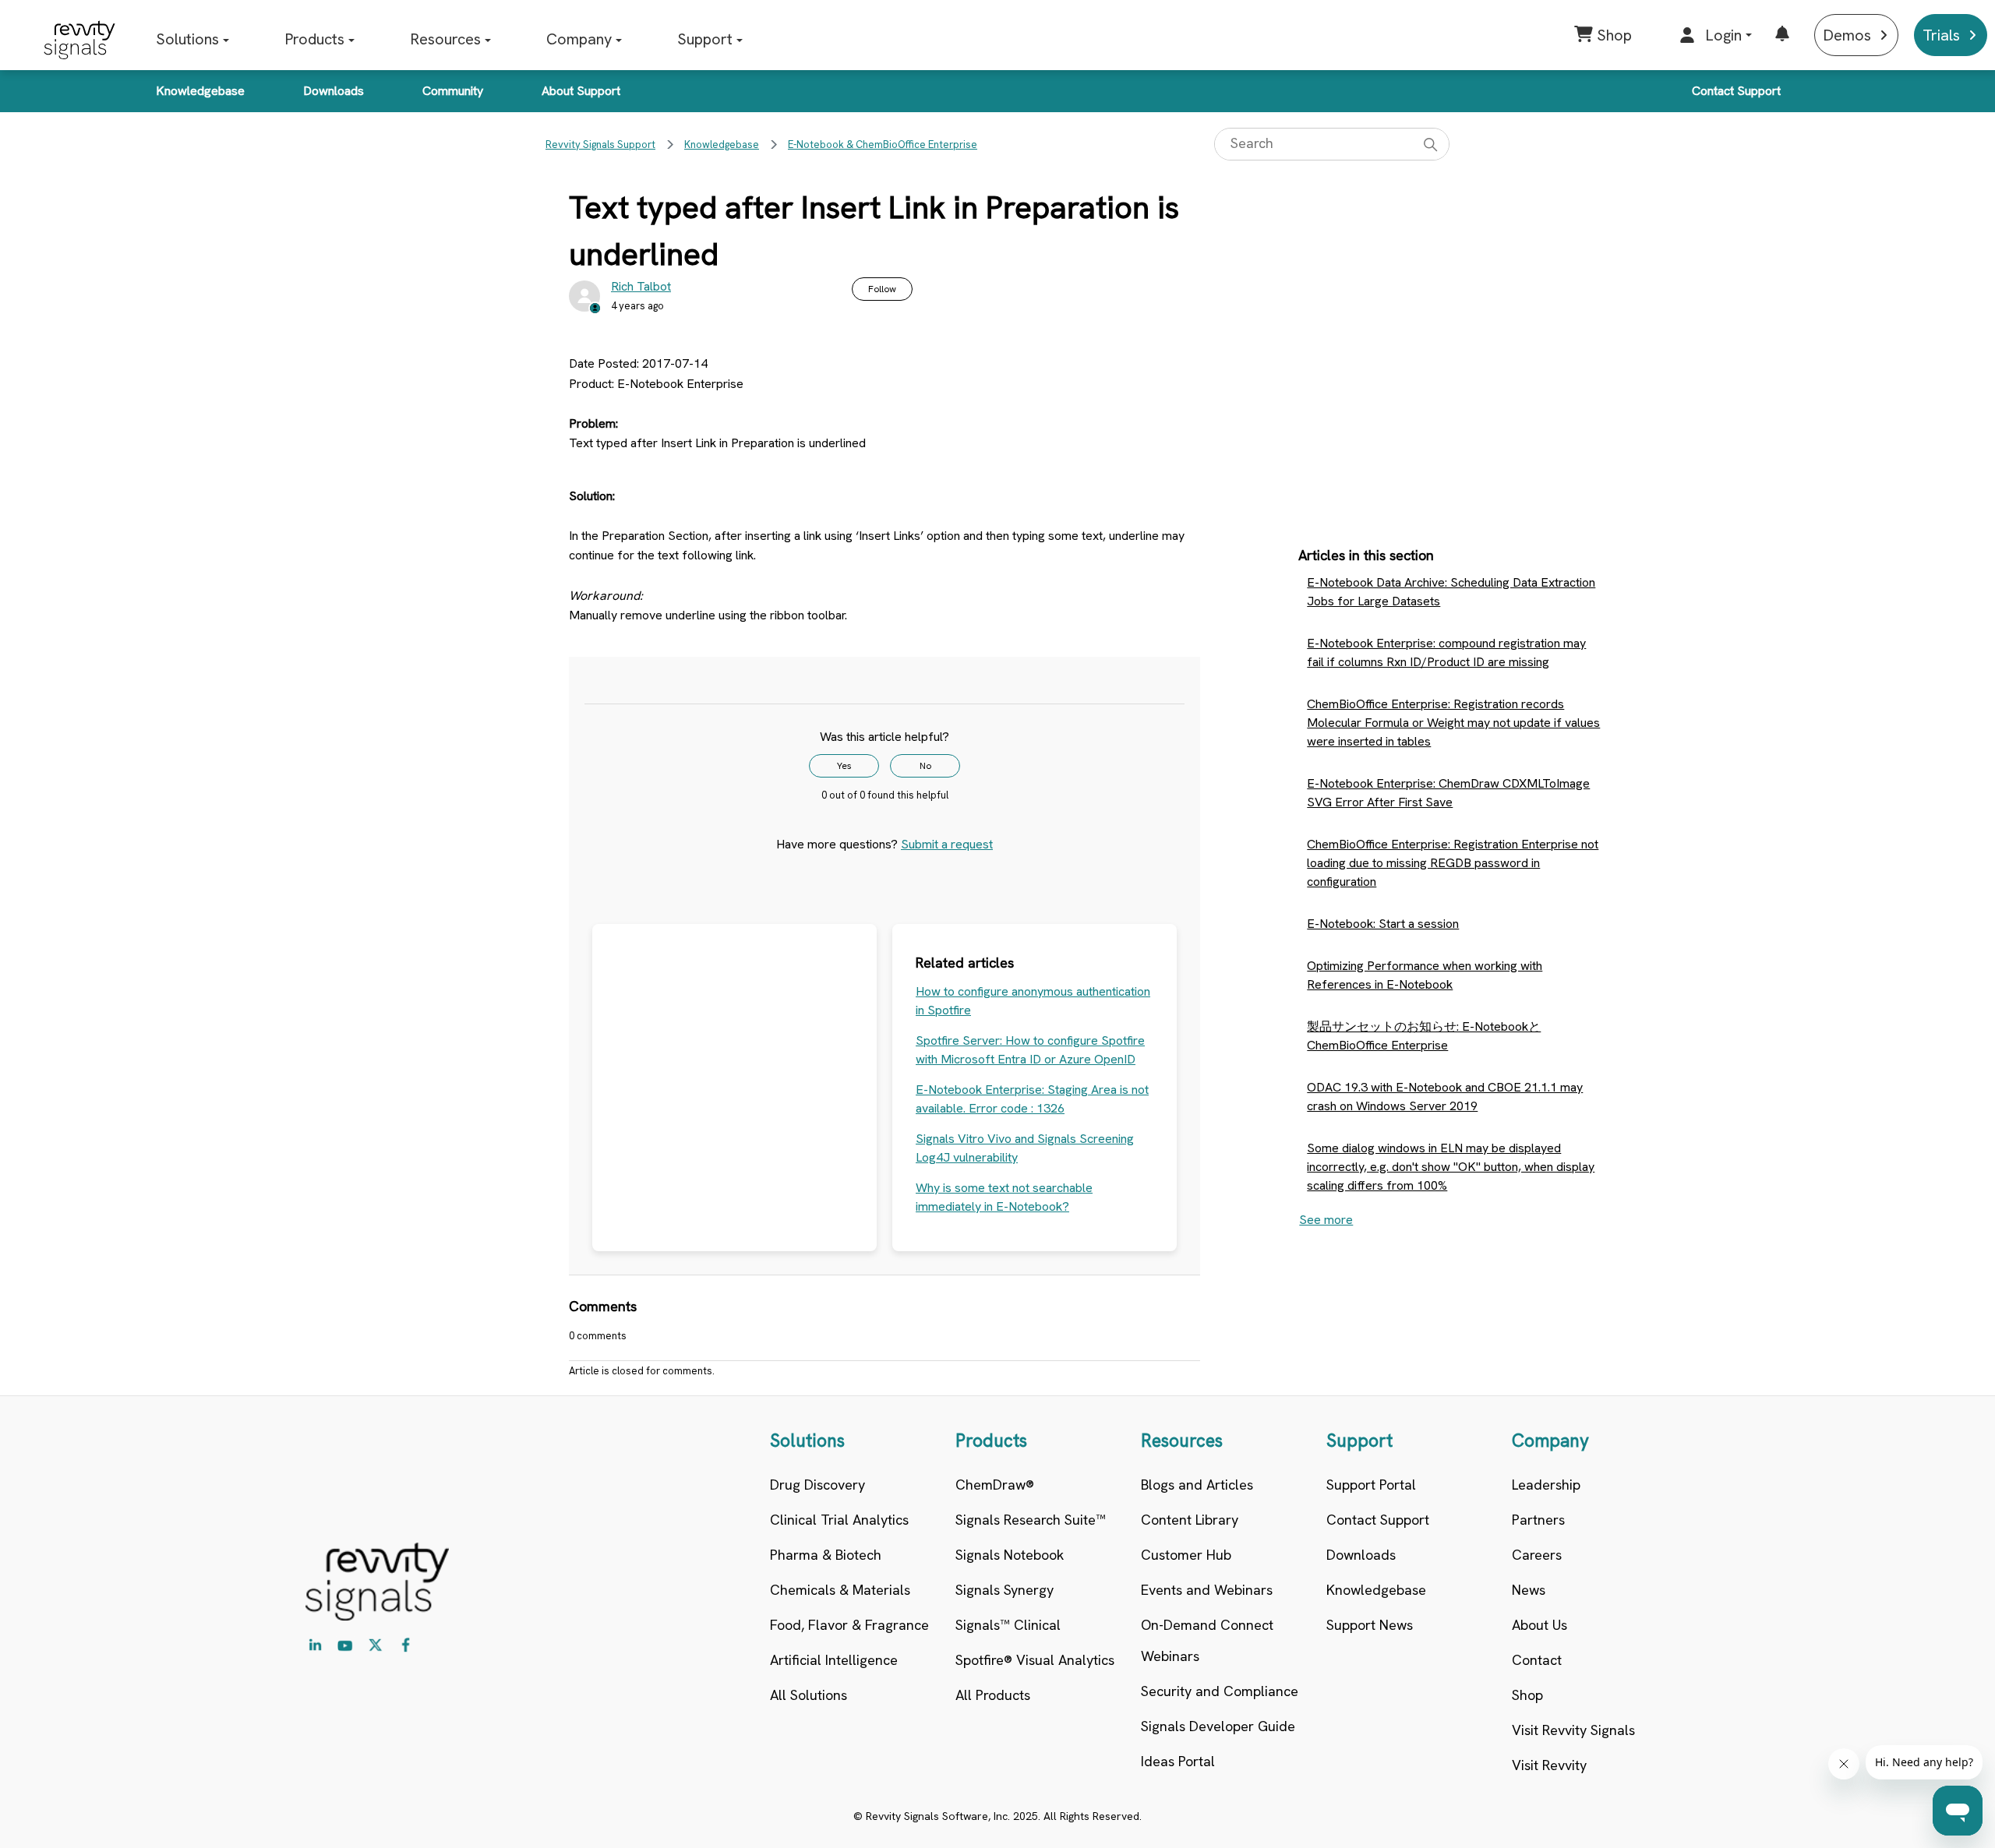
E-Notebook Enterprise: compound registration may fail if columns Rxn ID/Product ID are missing (1446, 652)
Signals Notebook (1010, 1555)
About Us (1540, 1625)
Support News (1370, 1625)
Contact (1537, 1660)
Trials (1941, 35)
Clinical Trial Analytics (839, 1520)
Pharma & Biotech (826, 1555)
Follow (882, 289)
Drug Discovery (817, 1485)
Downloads (334, 91)
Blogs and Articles (1197, 1485)
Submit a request (947, 844)
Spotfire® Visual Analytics (1035, 1660)
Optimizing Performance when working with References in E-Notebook (1425, 975)
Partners (1538, 1520)
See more (1326, 1220)
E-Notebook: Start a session (1383, 924)
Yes (844, 766)
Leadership (1546, 1485)
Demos (1847, 35)
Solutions (187, 39)
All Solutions (809, 1695)
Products (314, 39)
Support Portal (1371, 1485)
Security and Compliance (1220, 1691)
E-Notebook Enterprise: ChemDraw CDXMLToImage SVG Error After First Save (1448, 793)
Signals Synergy (1005, 1590)
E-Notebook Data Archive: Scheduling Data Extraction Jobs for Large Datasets (1451, 592)
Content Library (1190, 1520)
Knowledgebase (200, 91)
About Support (581, 91)
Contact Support (1736, 91)
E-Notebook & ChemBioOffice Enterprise (883, 145)
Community (453, 91)
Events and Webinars (1207, 1590)
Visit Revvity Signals (1573, 1730)
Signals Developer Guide (1218, 1726)
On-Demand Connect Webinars (1207, 1640)
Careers (1537, 1555)
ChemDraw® (995, 1485)
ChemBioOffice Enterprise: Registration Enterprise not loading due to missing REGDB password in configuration (1453, 863)
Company (579, 39)
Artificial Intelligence (834, 1660)
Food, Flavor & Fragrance (849, 1625)
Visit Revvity (1549, 1765)
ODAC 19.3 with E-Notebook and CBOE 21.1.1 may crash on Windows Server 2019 (1445, 1097)
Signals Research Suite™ (1031, 1520)
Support (705, 39)
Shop (1527, 1695)
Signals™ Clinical (1008, 1625)
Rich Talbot (641, 286)
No (925, 766)
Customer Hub (1186, 1555)
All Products (993, 1695)
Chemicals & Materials (840, 1590)
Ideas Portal (1178, 1761)
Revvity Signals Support (600, 145)
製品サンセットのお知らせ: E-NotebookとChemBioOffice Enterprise (1424, 1036)
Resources (445, 39)
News (1529, 1590)
